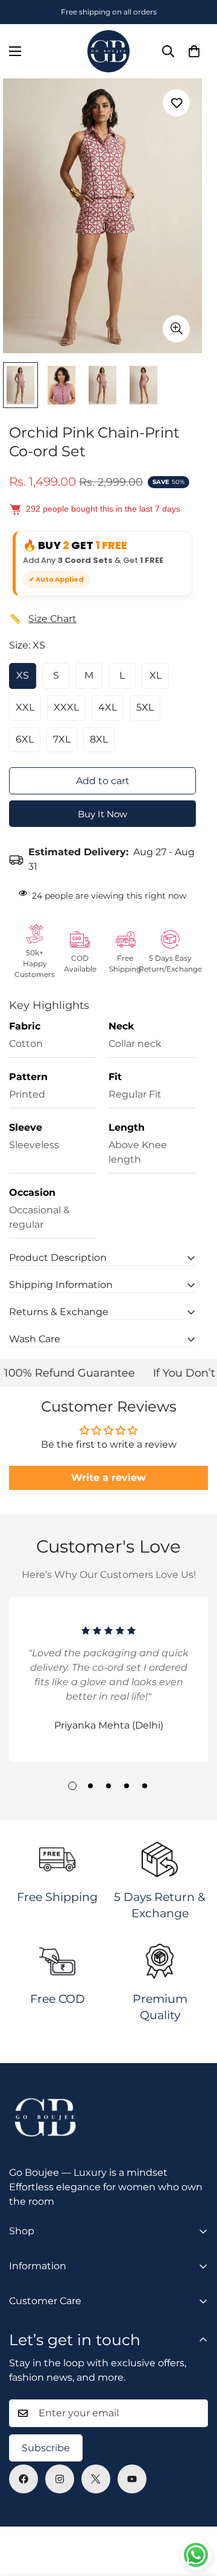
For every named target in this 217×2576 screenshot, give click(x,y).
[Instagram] (60, 2479)
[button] (194, 51)
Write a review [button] (108, 1478)
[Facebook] (24, 2479)
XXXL (66, 707)
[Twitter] (96, 2479)
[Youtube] (132, 2479)
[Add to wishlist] (176, 103)
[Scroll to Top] (195, 2512)
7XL (62, 739)
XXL (25, 707)
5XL (145, 707)
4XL (108, 707)
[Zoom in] (176, 329)
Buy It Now (102, 814)
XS (23, 675)
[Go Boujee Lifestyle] (108, 51)
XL (156, 675)
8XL (99, 739)
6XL (25, 739)
